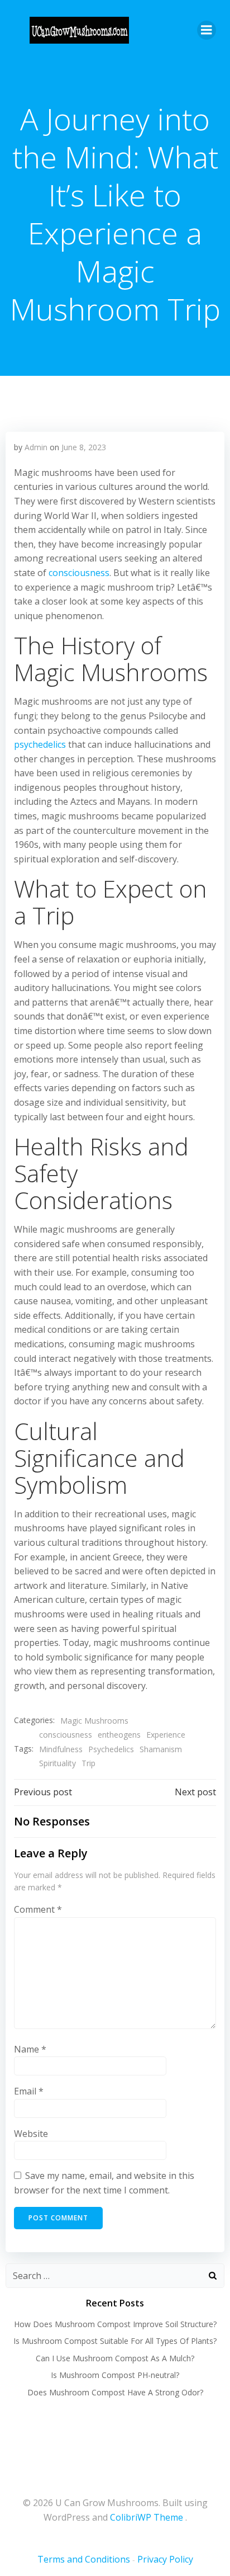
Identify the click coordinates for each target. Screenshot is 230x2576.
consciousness (79, 573)
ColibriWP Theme (147, 2517)
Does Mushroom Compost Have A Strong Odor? (115, 2392)
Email (29, 2091)
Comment (38, 1909)
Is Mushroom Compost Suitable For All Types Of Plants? (115, 2341)
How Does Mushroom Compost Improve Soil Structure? (115, 2324)
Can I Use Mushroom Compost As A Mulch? (115, 2358)
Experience (166, 1735)
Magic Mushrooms (94, 1721)
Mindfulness (61, 1749)
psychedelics (40, 744)
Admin (36, 447)
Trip (88, 1763)
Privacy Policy (165, 2559)
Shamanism (161, 1749)
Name (30, 2049)
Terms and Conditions (84, 2559)
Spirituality (57, 1763)
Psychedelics (111, 1749)
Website (31, 2134)
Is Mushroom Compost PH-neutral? (115, 2375)
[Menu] (207, 30)
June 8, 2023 (84, 447)
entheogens (119, 1735)
